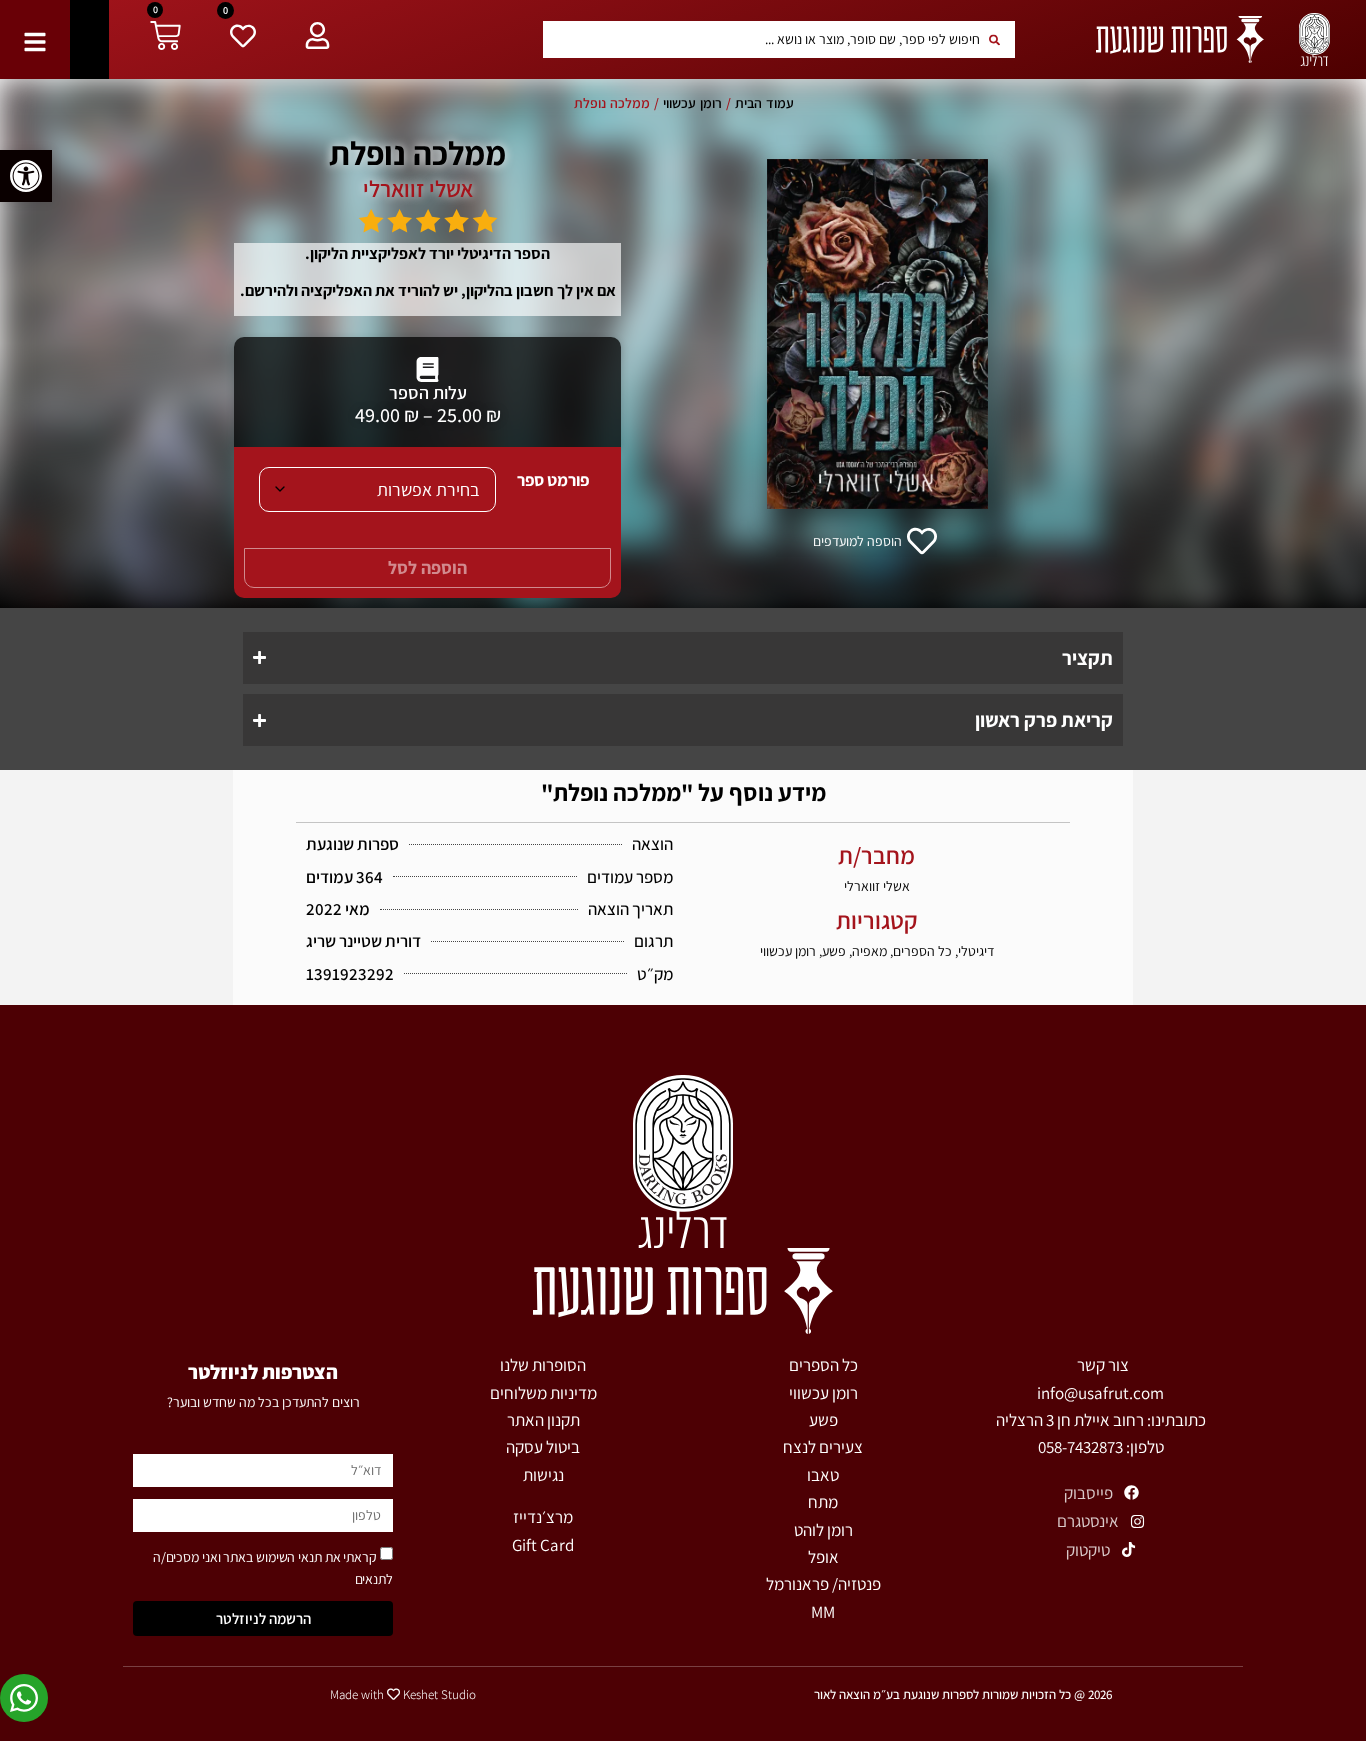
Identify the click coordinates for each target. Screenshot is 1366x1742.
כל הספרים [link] (922, 951)
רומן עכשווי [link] (692, 103)
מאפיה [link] (869, 951)
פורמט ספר (553, 480)
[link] (26, 176)
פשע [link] (834, 951)
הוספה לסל (427, 567)
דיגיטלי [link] (976, 951)
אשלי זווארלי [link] (418, 189)
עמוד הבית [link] (764, 103)
